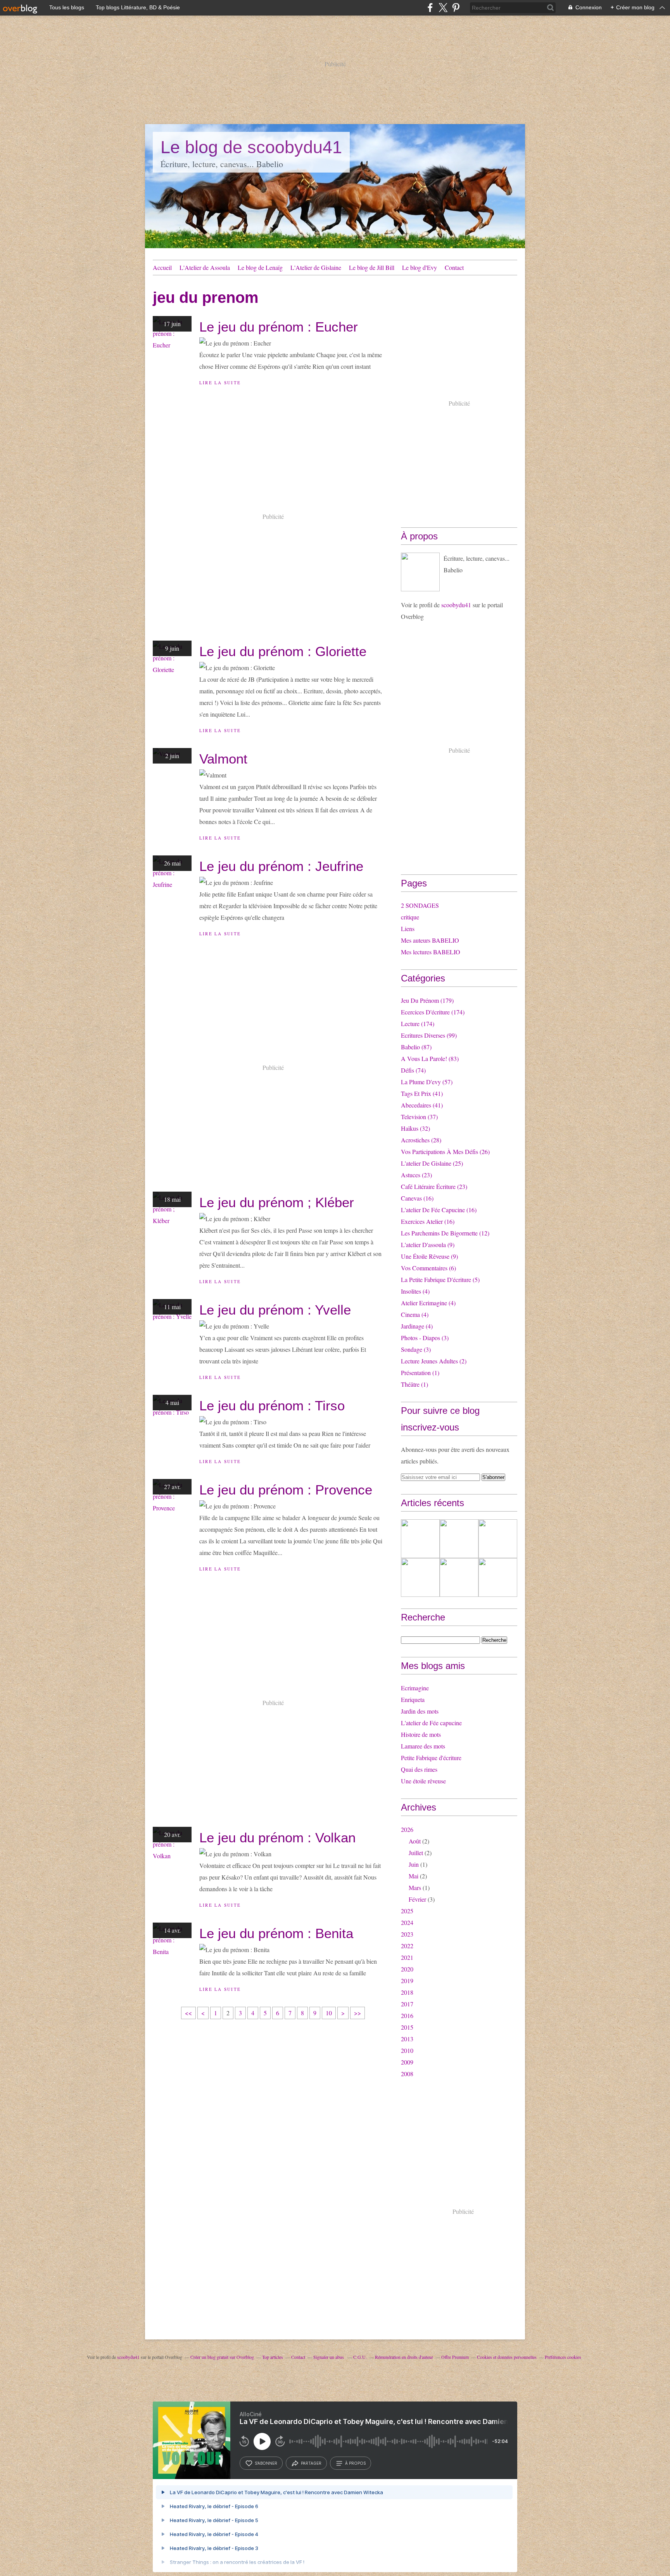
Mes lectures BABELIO (431, 952)
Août (415, 1841)
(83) (430, 1058)
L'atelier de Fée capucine (431, 1723)
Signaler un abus (329, 2357)
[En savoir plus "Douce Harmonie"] (459, 1539)
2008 (407, 2074)
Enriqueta (413, 1699)
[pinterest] (456, 8)
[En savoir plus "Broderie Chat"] (420, 1539)
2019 (407, 1981)
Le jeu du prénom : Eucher (279, 327)
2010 (407, 2050)
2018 (407, 1992)
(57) (427, 1082)
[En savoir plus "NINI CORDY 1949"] (498, 1577)
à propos (355, 2463)
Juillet (416, 1853)
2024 (407, 1922)
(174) (433, 1012)
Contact (454, 267)
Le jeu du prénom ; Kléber (277, 1202)
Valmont (223, 759)
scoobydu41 (456, 605)
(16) (417, 1198)
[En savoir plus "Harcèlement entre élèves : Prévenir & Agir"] (420, 1577)
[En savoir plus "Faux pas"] (498, 1539)
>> (357, 2013)
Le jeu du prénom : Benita (276, 1933)
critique (410, 917)
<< (188, 2013)
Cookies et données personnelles (507, 2357)
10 (329, 2013)
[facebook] (430, 8)
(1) (420, 1373)
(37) (419, 1117)
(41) (422, 1093)
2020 (407, 1969)
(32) (415, 1128)
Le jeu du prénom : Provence (286, 1490)
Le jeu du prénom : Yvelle (275, 1310)
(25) (432, 1163)
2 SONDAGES (420, 905)
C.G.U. (360, 2357)
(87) (416, 1047)
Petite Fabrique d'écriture (431, 1758)
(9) (428, 1245)
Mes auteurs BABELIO (430, 940)
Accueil (162, 267)
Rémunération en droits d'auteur (404, 2357)
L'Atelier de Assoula (205, 267)
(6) (428, 1268)
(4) (415, 1291)
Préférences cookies (563, 2357)
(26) (445, 1152)
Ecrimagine (415, 1688)
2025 (407, 1911)
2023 (407, 1934)
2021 (407, 1957)
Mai (414, 1876)
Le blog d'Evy (420, 267)
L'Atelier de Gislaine (316, 267)
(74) (413, 1070)
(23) (416, 1175)
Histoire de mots (421, 1734)
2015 (407, 2027)
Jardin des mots (420, 1711)
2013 (407, 2039)
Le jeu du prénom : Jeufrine (281, 866)
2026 (407, 1829)
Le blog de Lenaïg (260, 267)
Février (417, 1899)
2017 (407, 2004)
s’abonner (266, 2463)
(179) (427, 1000)
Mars (415, 1888)
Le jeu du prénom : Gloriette (283, 651)
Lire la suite (220, 383)
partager (311, 2463)
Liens (408, 929)
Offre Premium (455, 2357)
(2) (434, 1361)
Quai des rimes (419, 1769)
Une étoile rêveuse (423, 1781)
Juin (414, 1864)
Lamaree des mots (423, 1746)
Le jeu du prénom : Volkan (277, 1837)
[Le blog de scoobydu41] (420, 572)
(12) (445, 1233)
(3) (425, 1338)
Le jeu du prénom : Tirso (272, 1405)
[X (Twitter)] (443, 8)
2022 (407, 1946)
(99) (429, 1035)
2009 (407, 2062)
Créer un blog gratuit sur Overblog (222, 2357)
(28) (421, 1140)
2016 (407, 2015)
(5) (440, 1279)
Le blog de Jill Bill (372, 267)
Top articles (273, 2357)
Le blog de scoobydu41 (251, 147)
